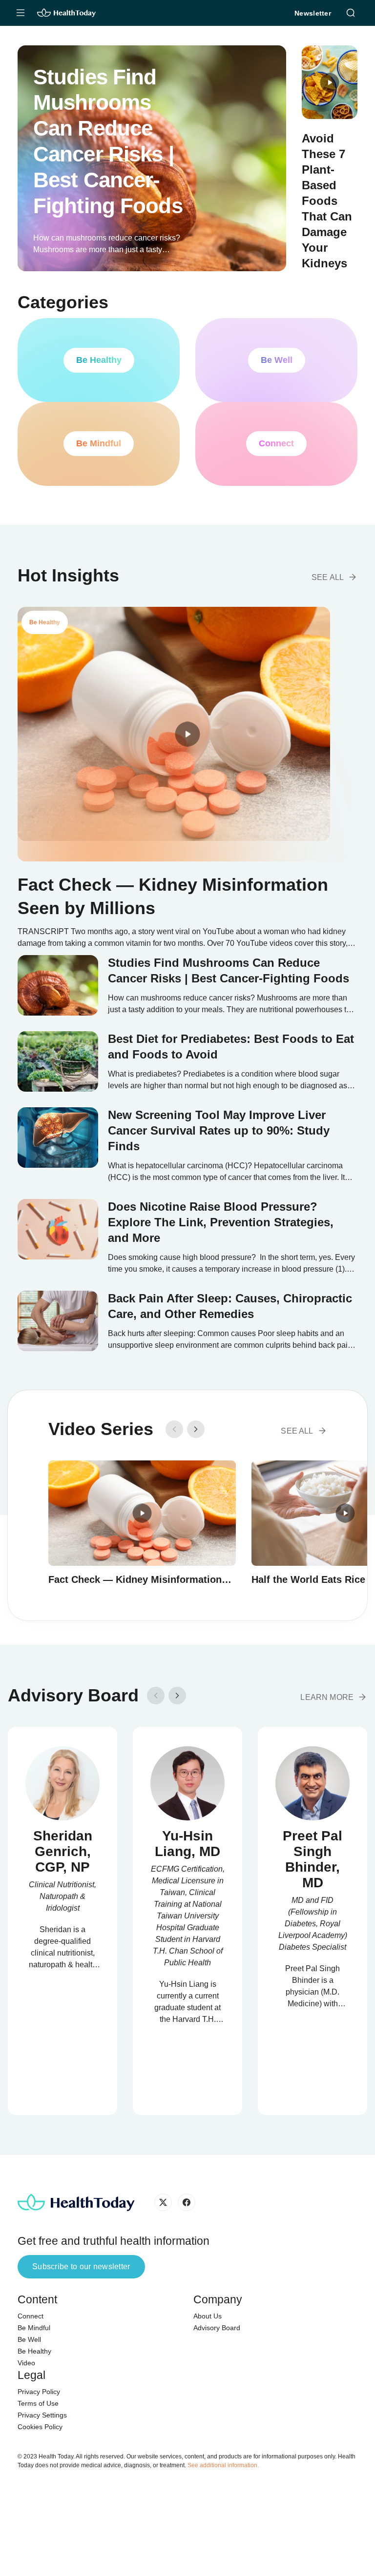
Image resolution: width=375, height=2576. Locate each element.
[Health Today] (66, 13)
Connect (31, 2316)
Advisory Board (217, 2328)
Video (26, 2363)
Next (196, 1429)
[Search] (351, 12)
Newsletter (313, 13)
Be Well (29, 2339)
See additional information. (223, 2465)
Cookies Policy (40, 2427)
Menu (21, 13)
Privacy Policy (39, 2392)
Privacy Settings (42, 2415)
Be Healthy (34, 2351)
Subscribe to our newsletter (81, 2266)
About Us (208, 2316)
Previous (174, 1429)
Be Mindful (34, 2328)
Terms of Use (38, 2403)
